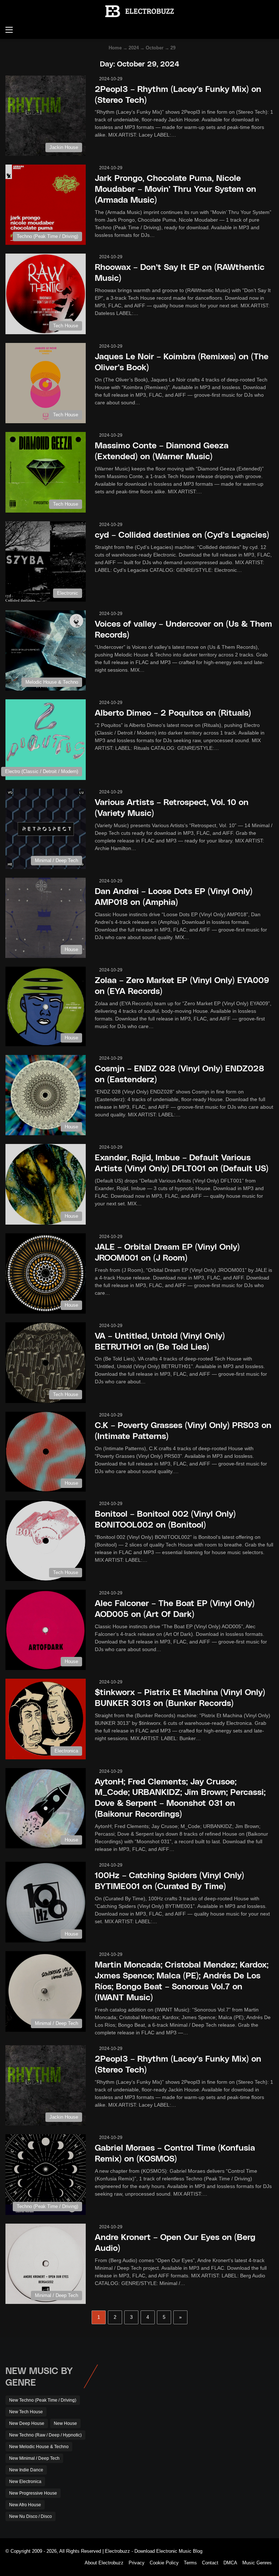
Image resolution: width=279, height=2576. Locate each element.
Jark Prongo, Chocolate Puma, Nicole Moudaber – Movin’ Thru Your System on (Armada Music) (175, 188)
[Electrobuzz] (139, 11)
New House (65, 2423)
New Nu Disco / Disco (31, 2516)
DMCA (230, 2563)
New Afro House (25, 2505)
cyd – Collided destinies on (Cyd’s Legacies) (182, 534)
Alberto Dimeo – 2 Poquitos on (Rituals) (173, 712)
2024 (134, 48)
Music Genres (257, 2563)
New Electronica (25, 2482)
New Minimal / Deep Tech (34, 2458)
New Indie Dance (26, 2470)
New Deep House (27, 2423)
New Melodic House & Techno (39, 2447)
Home (114, 48)
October (155, 48)
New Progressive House (33, 2493)
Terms (190, 2563)
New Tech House (26, 2412)
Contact (210, 2563)
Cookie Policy (164, 2563)
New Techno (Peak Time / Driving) (43, 2400)
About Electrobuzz (104, 2563)
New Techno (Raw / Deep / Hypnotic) (45, 2435)
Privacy (137, 2563)
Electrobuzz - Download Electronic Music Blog (154, 2551)
